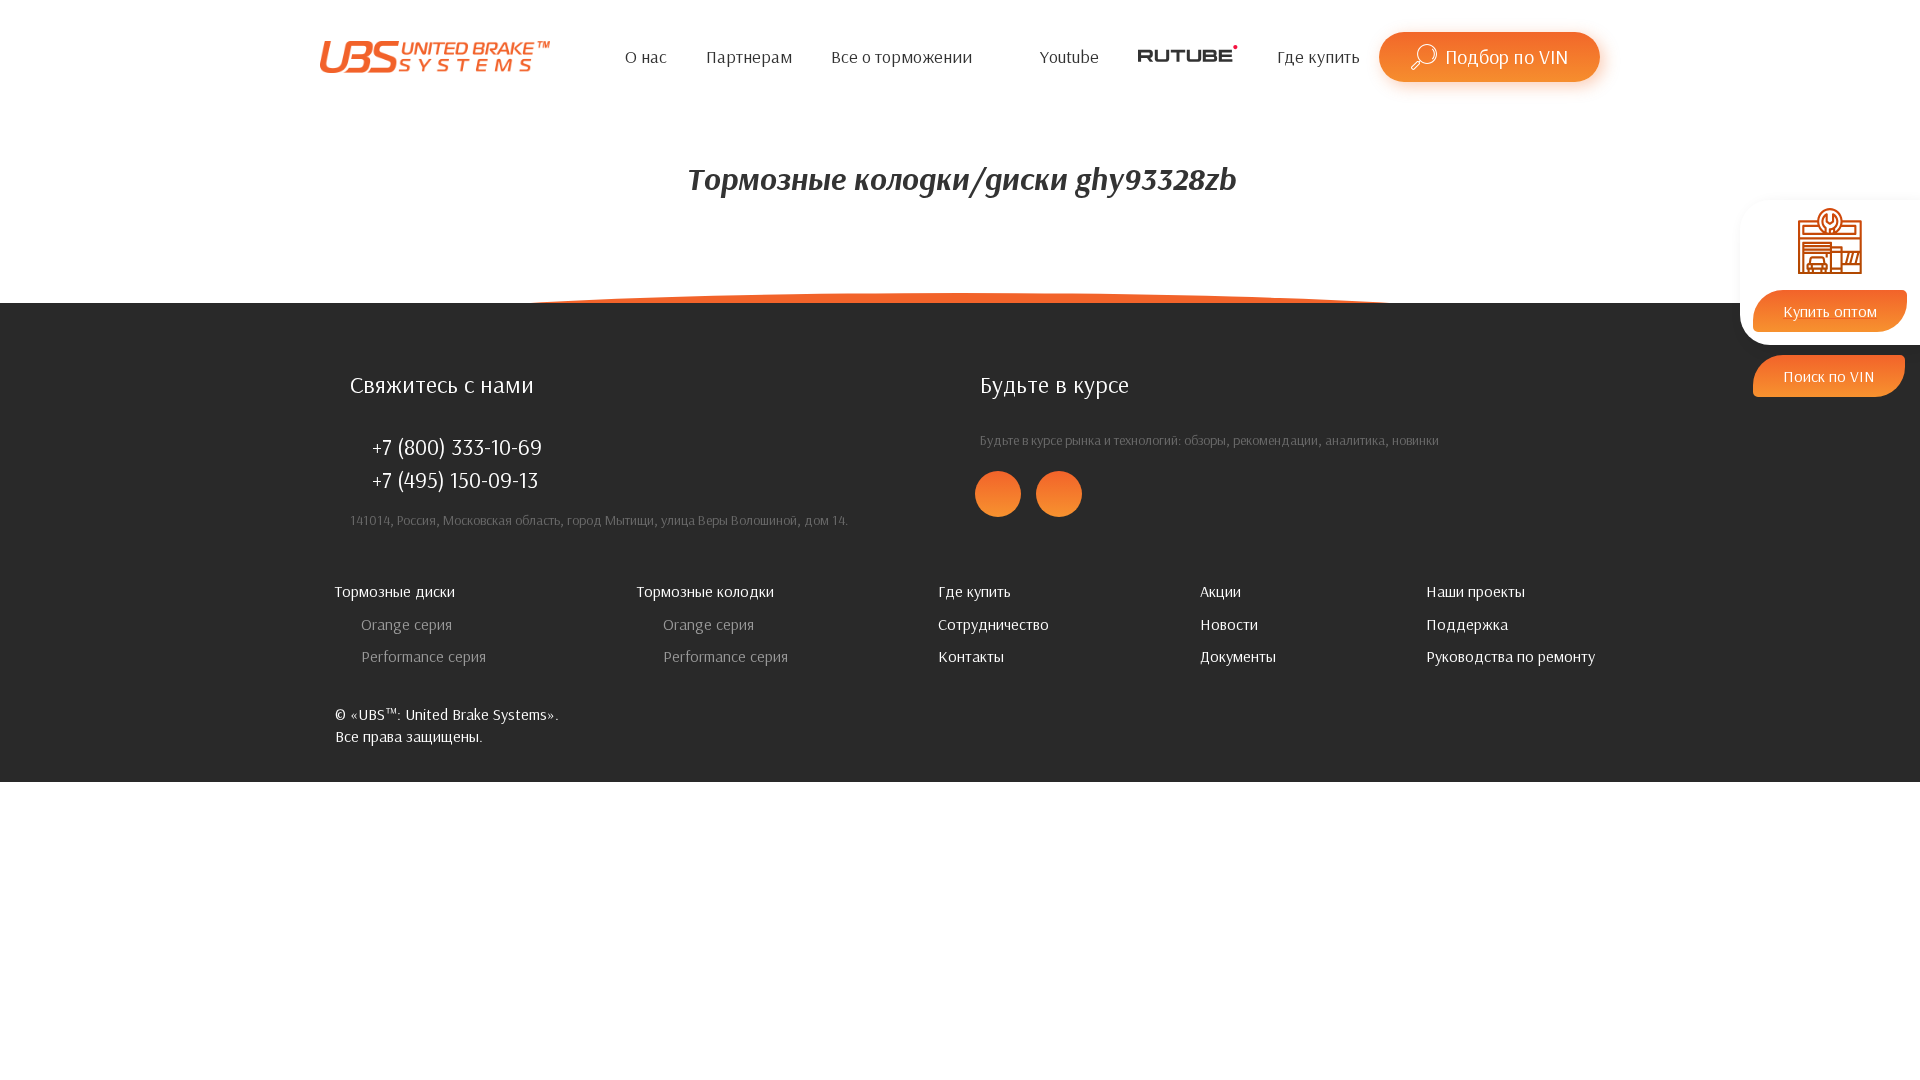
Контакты (971, 656)
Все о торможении (901, 56)
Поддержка (1467, 624)
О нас (646, 56)
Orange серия (404, 624)
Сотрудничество (993, 624)
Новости (1229, 624)
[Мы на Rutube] (1188, 57)
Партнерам (749, 56)
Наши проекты (1475, 591)
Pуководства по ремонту (1510, 656)
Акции (1220, 591)
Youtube (1069, 56)
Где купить (1318, 56)
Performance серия (421, 656)
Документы (1238, 656)
